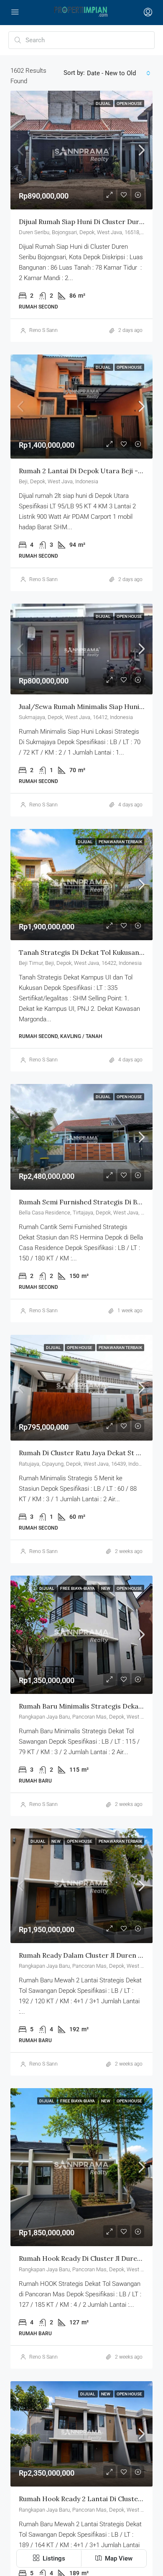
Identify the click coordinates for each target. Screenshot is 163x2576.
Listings (53, 2558)
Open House (129, 103)
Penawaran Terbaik (120, 842)
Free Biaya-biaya (78, 1588)
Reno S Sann (43, 330)
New (106, 1588)
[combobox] (119, 73)
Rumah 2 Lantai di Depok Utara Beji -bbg (84, 471)
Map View (118, 2558)
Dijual (103, 103)
